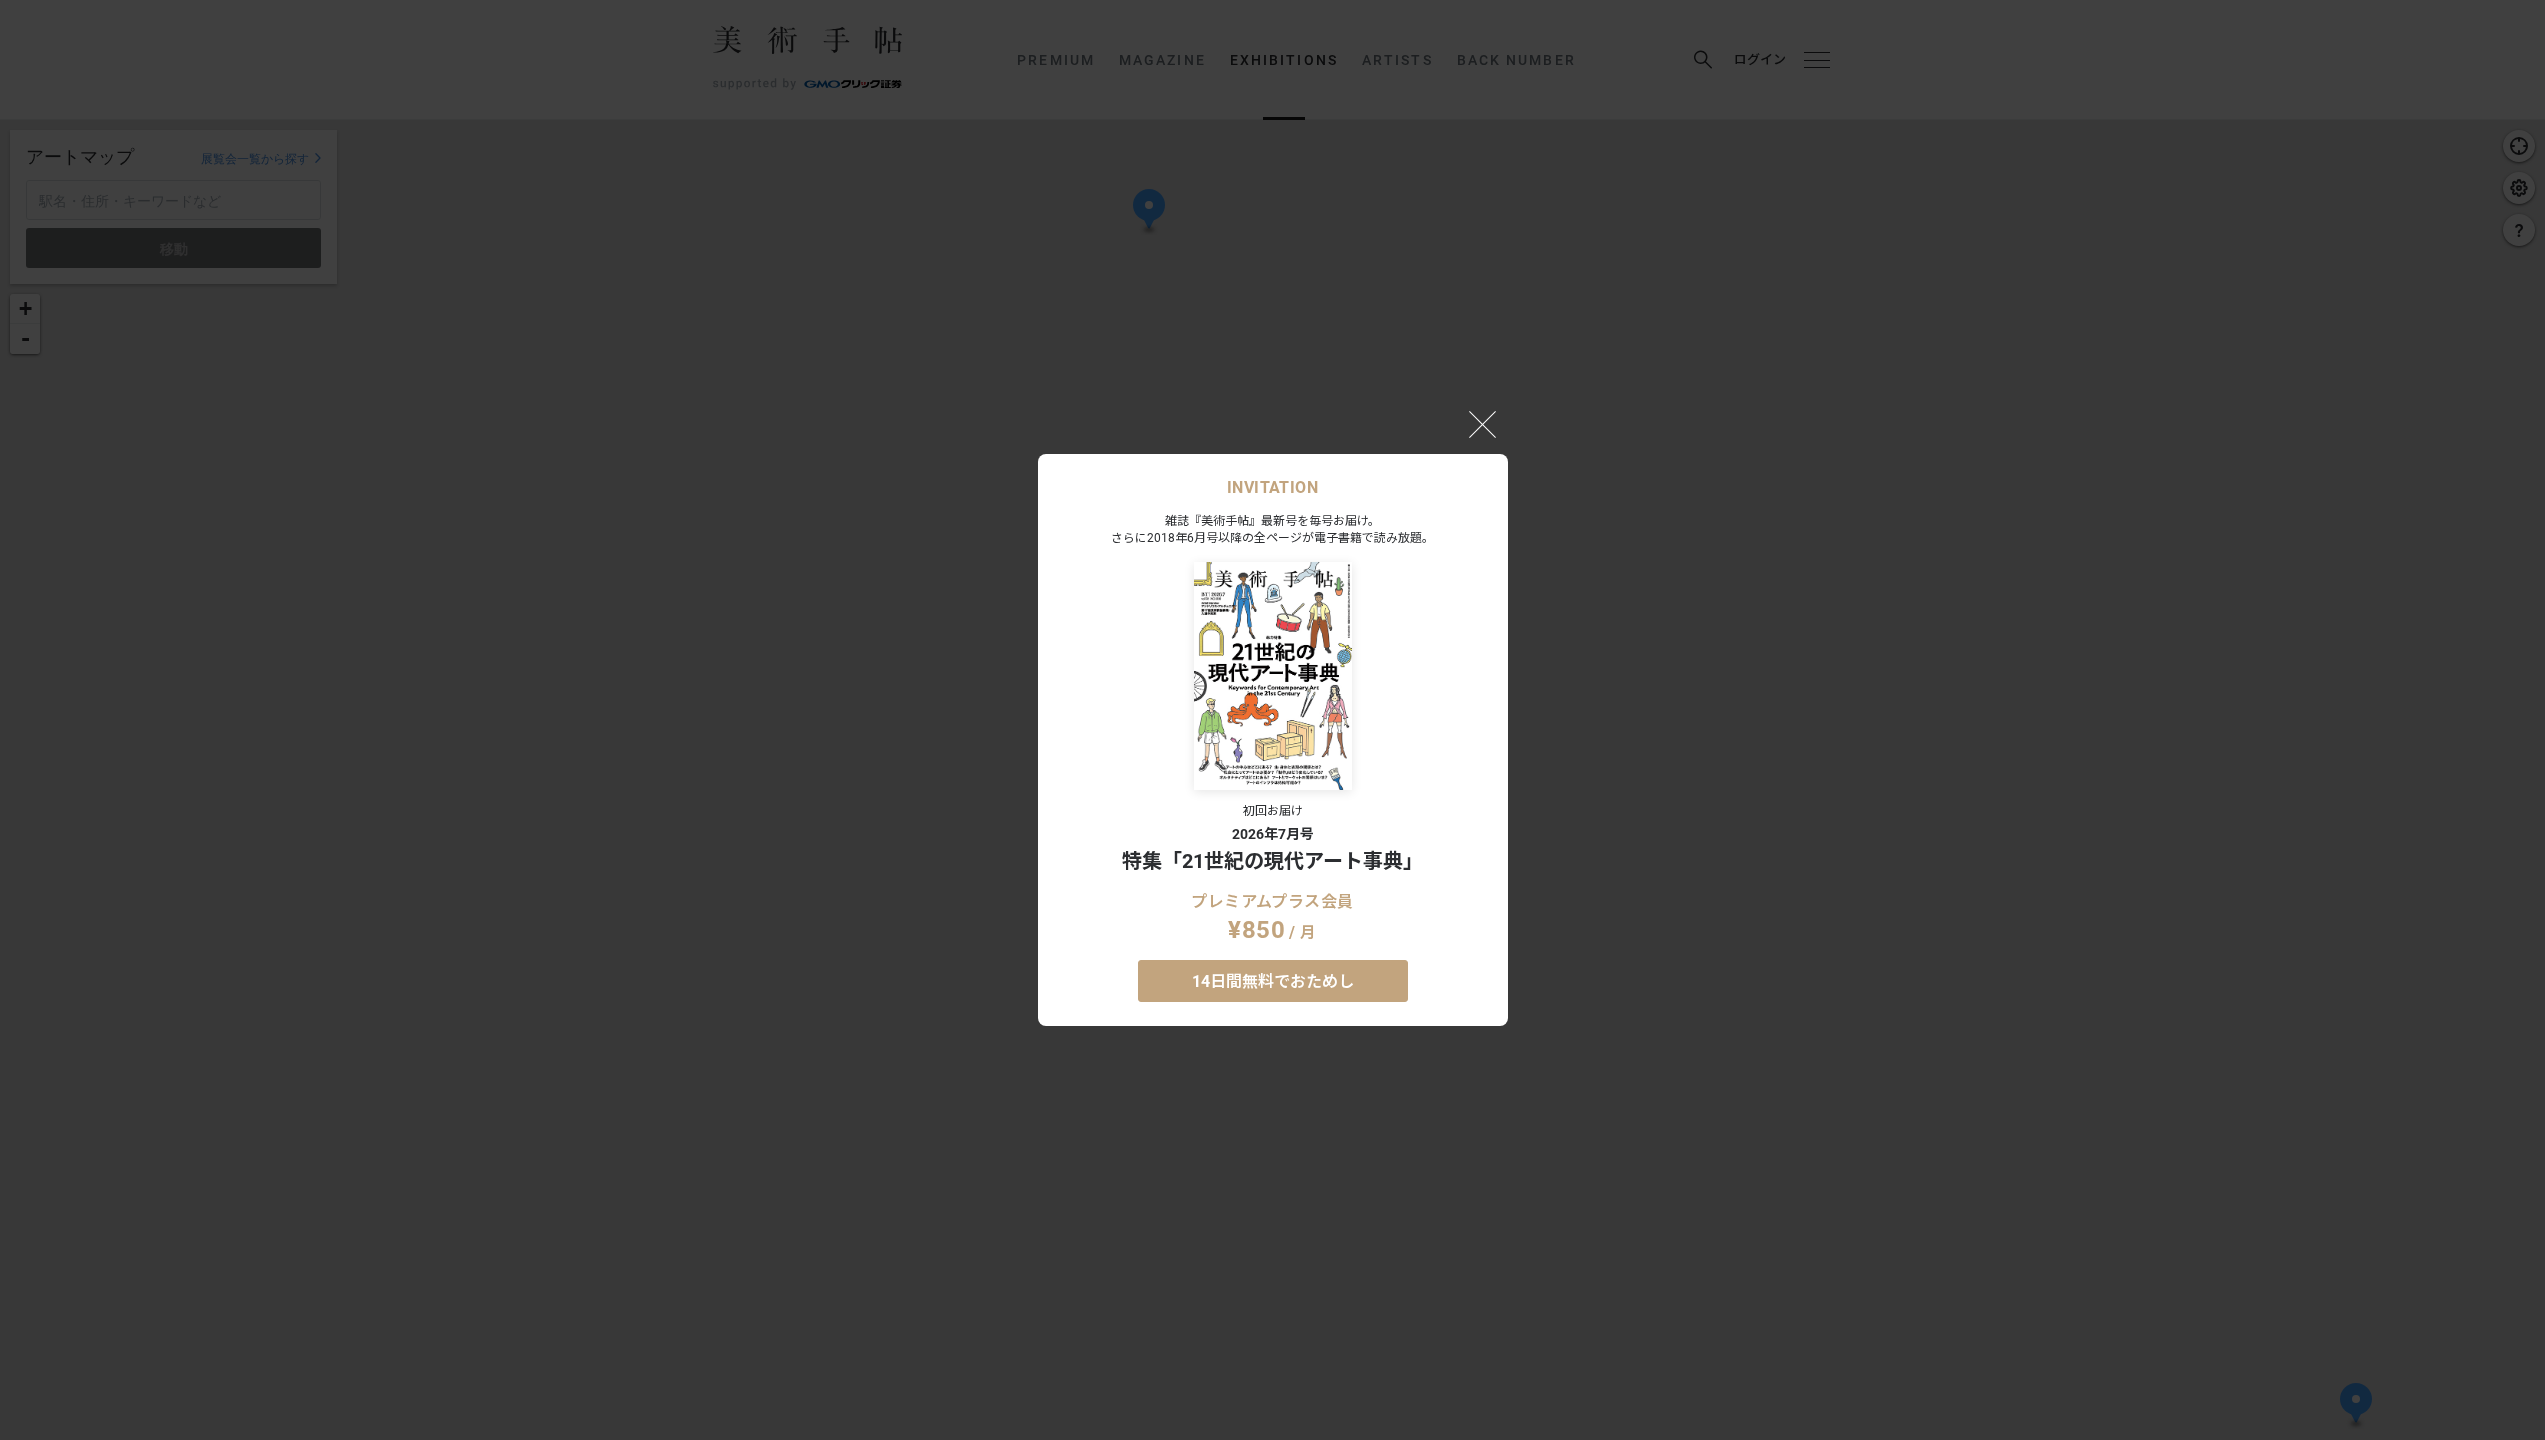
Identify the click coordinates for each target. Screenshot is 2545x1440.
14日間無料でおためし (1273, 981)
